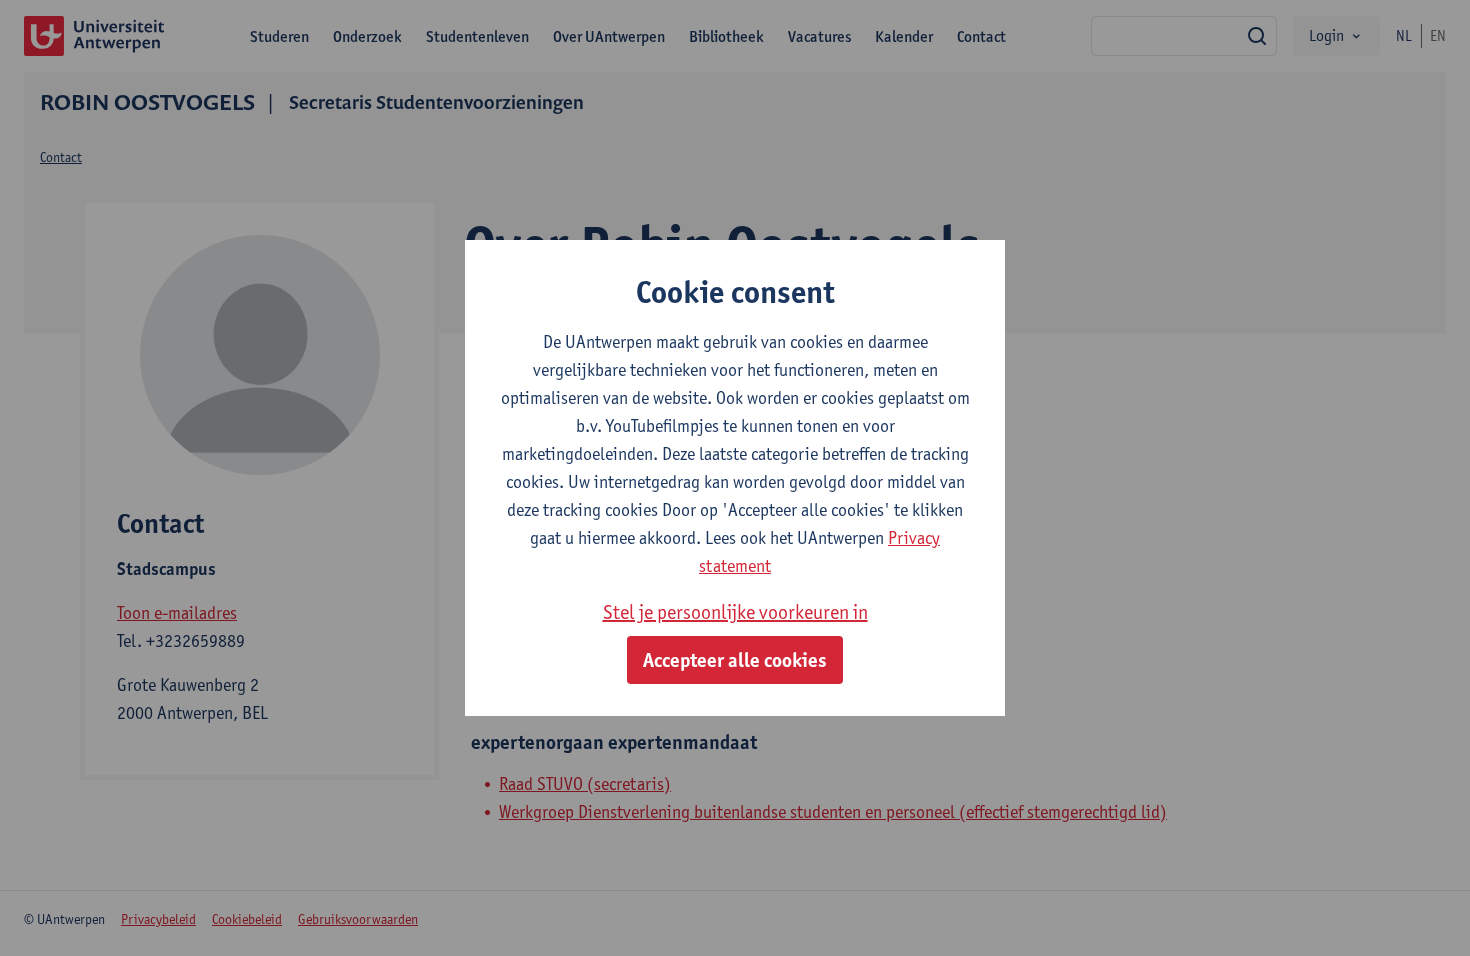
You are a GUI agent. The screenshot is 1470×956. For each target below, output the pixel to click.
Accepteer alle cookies (735, 660)
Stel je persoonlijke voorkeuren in (735, 612)
